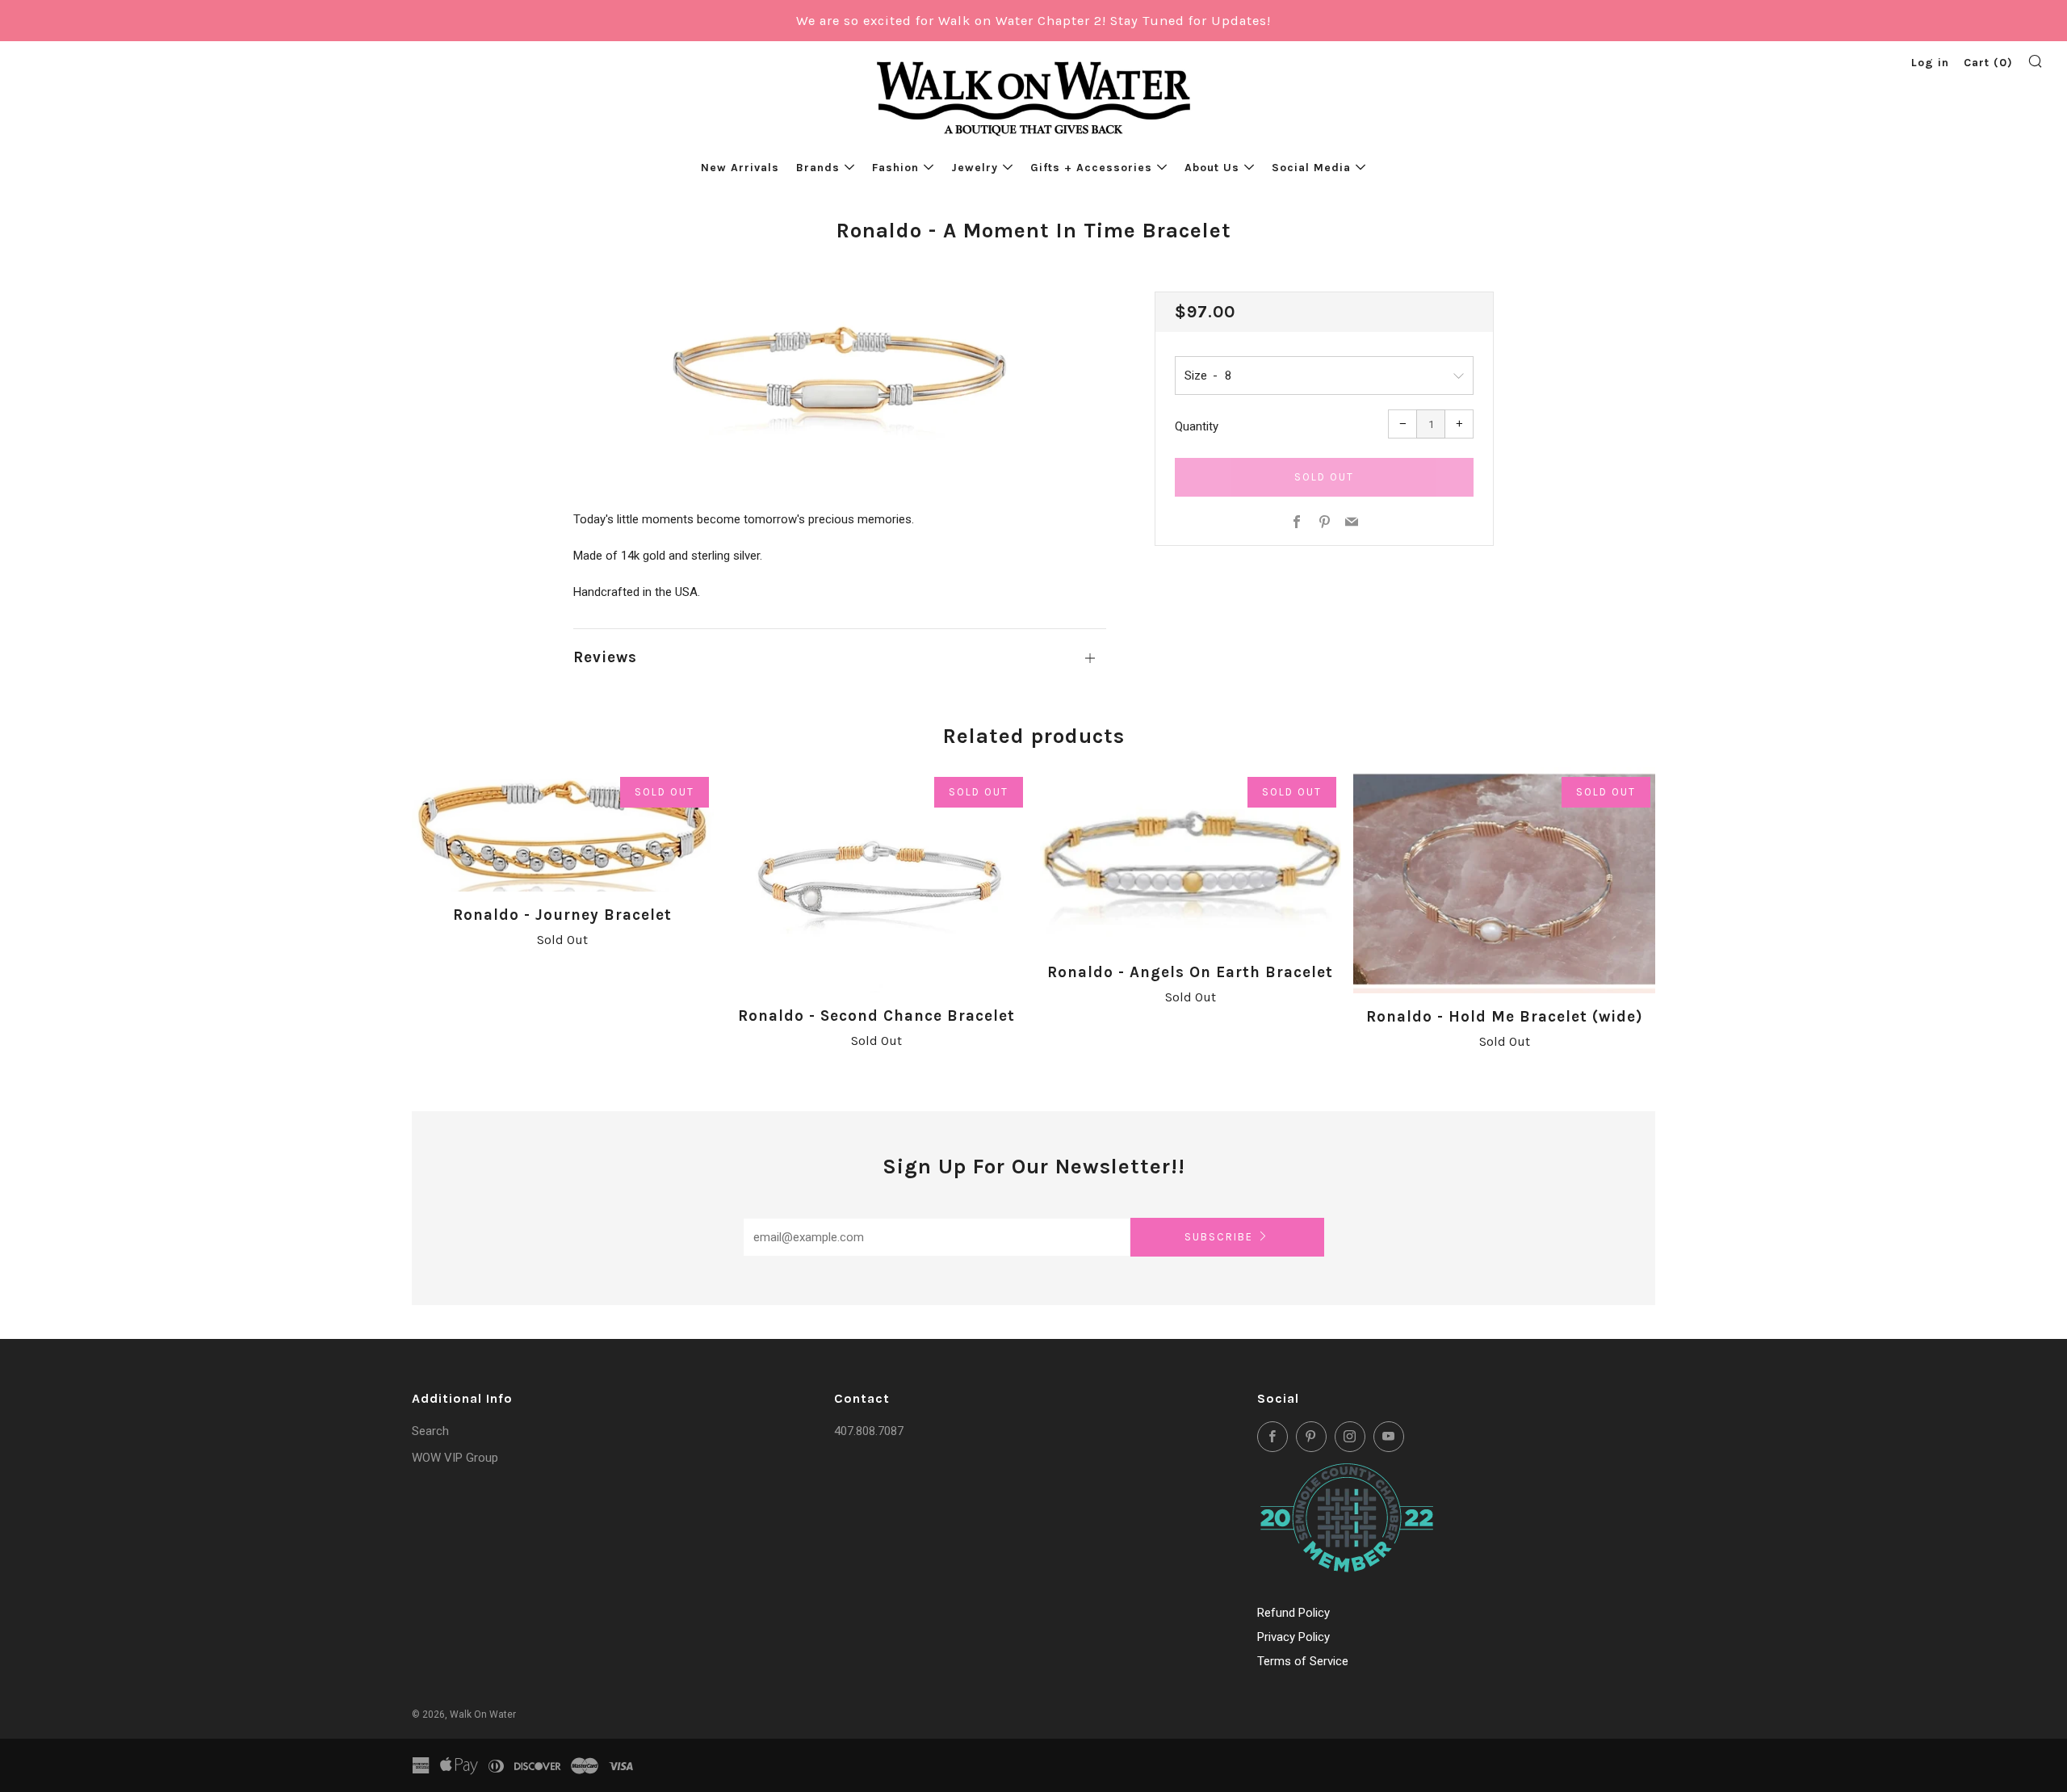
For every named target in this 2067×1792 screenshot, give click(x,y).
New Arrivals (740, 168)
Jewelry (975, 168)
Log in (1930, 63)
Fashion (895, 168)
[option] (840, 375)
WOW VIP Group (455, 1458)
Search (430, 1431)
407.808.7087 (869, 1431)
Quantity (1197, 426)
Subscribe (1219, 1237)
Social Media (1311, 168)
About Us (1212, 168)
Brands (818, 168)
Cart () (1988, 63)
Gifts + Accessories (1091, 168)
